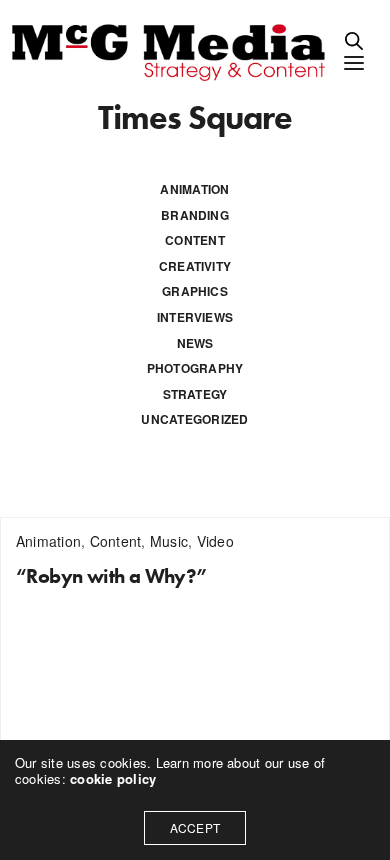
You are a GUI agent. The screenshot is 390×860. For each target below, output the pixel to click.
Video (215, 541)
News (195, 343)
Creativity (195, 266)
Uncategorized (194, 419)
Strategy (195, 394)
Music (169, 541)
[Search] (354, 41)
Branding (195, 215)
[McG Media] (171, 50)
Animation (194, 189)
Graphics (195, 291)
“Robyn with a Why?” (112, 576)
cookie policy (113, 778)
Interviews (195, 317)
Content (195, 240)
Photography (195, 368)
